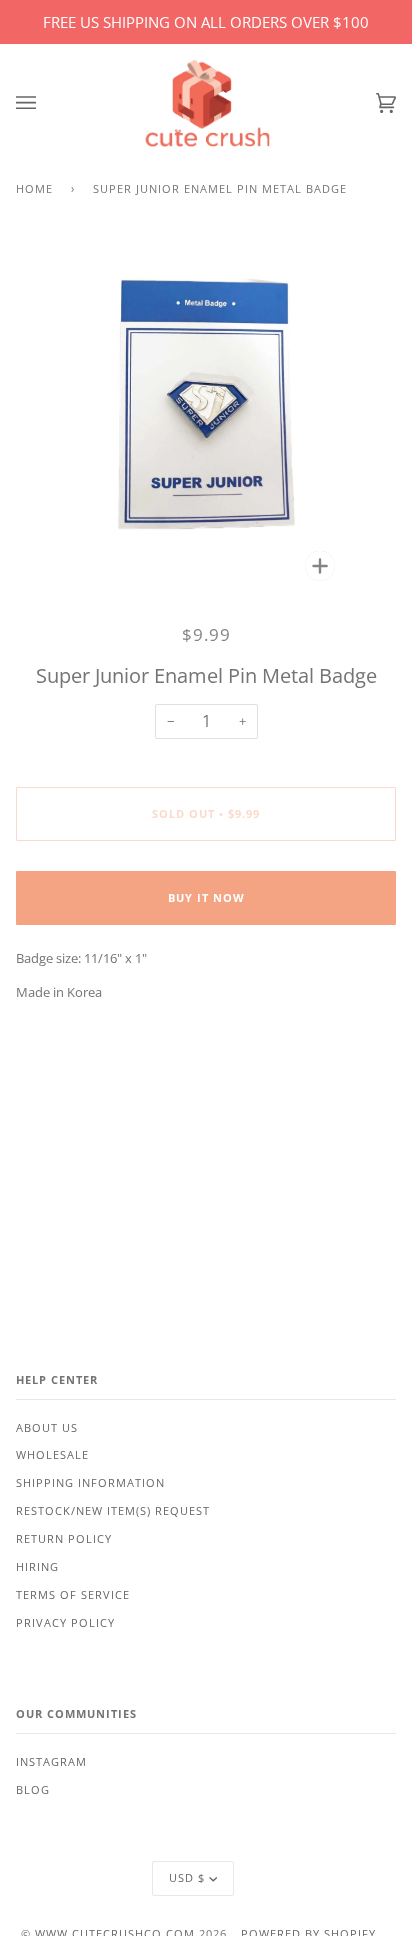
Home (34, 189)
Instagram (51, 1762)
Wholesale (52, 1455)
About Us (47, 1428)
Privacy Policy (65, 1623)
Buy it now (206, 898)
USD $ (187, 1878)
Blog (33, 1790)
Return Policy (64, 1539)
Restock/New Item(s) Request (113, 1511)
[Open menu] (46, 103)
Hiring (37, 1567)
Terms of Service (73, 1595)
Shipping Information (90, 1483)
